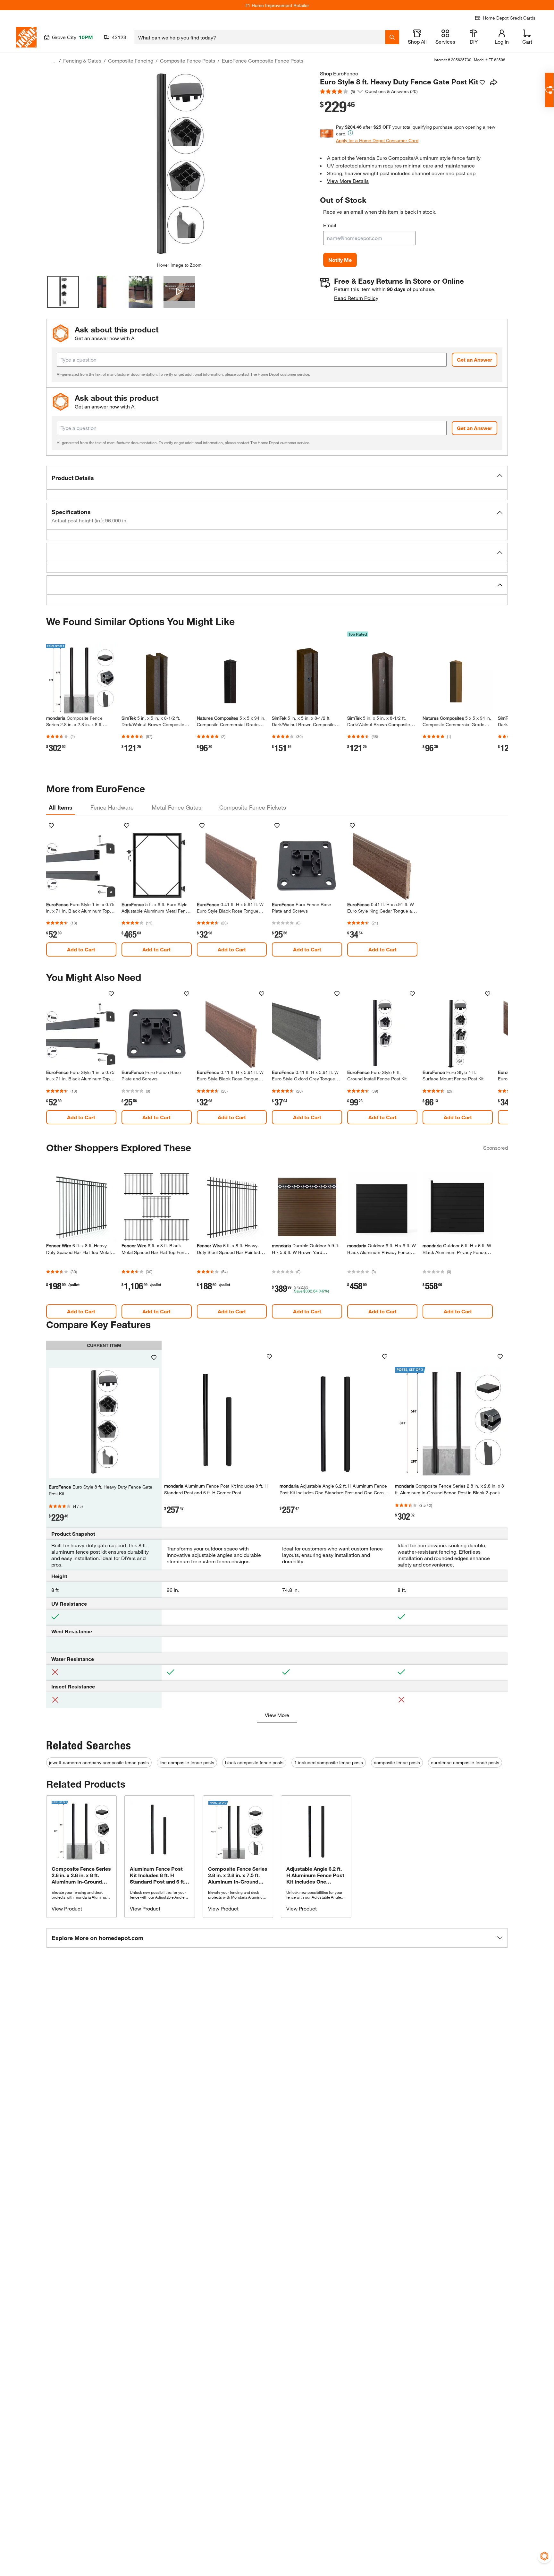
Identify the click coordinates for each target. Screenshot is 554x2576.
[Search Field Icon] (392, 37)
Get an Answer (474, 360)
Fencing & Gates (82, 60)
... (53, 61)
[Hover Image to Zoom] (179, 166)
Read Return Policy (356, 298)
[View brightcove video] (179, 292)
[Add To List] (482, 82)
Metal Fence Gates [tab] (176, 807)
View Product (67, 1908)
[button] (277, 478)
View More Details (348, 181)
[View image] (63, 292)
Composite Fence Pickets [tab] (253, 807)
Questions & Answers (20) (391, 91)
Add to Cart (81, 949)
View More (277, 1715)
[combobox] (260, 37)
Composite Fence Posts (188, 60)
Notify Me (340, 260)
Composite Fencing (131, 60)
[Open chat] (549, 90)
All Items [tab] (61, 807)
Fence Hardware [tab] (112, 807)
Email (330, 225)
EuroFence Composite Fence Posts (263, 60)
